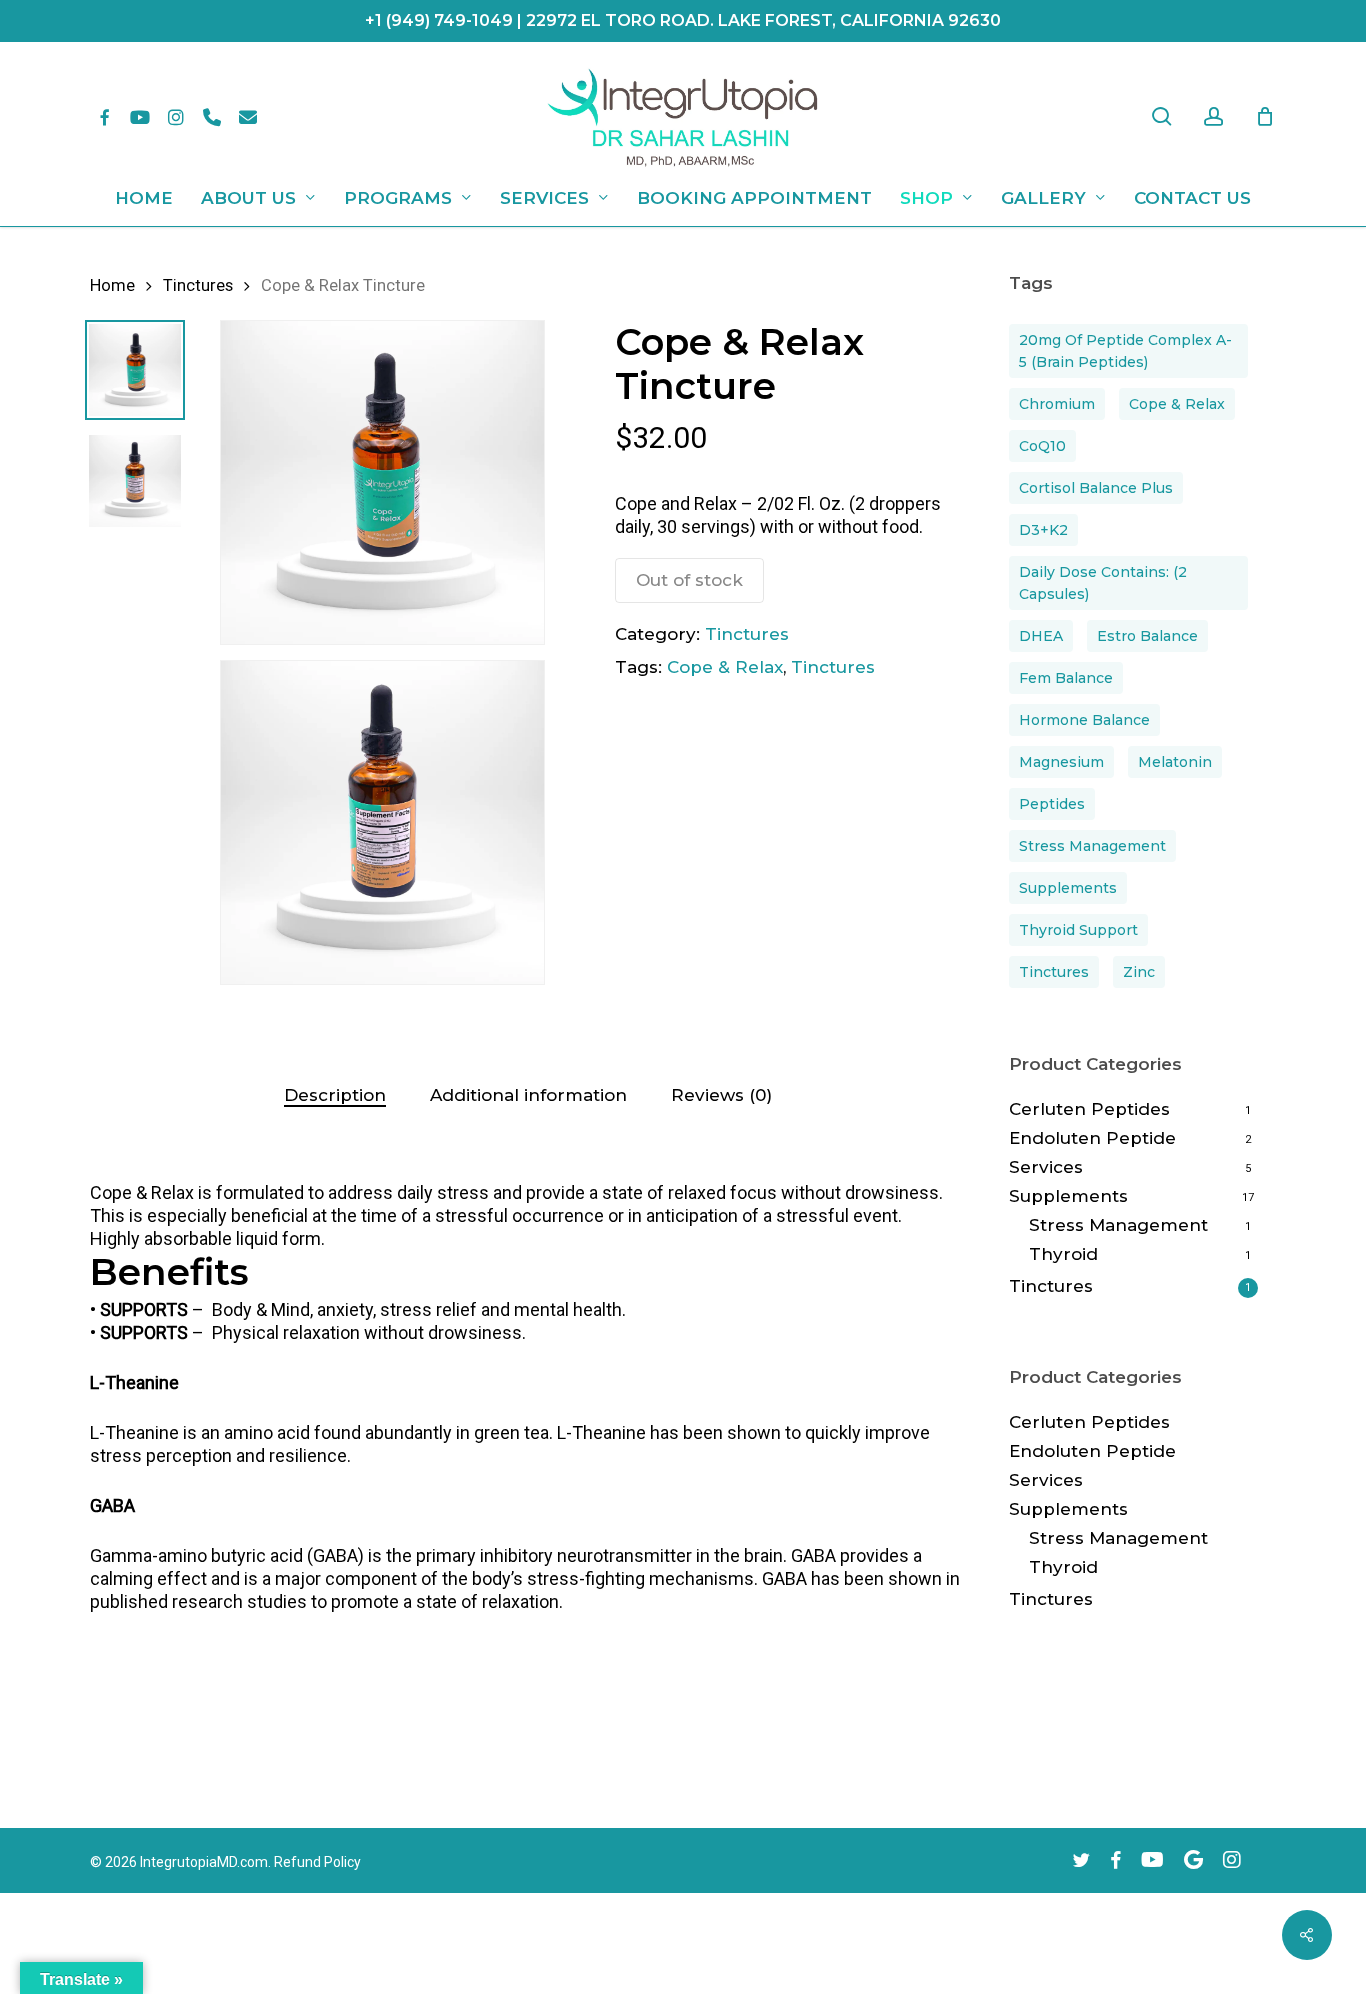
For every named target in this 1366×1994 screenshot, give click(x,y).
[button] (527, 1204)
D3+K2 (1043, 530)
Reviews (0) (721, 1095)
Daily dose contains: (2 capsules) (1103, 583)
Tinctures (198, 285)
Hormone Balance (1084, 720)
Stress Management (1092, 846)
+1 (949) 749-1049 (439, 20)
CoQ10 (1042, 446)
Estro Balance (1147, 636)
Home (112, 285)
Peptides (1052, 804)
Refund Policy (317, 1862)
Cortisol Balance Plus (1096, 488)
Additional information (528, 1095)
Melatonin (1175, 762)
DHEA (1041, 636)
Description (335, 1095)
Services (1046, 1167)
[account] (1214, 116)
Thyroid (1063, 1254)
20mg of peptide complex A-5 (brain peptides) (1125, 351)
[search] (1162, 116)
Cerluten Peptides (1089, 1109)
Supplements (1068, 888)
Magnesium (1061, 762)
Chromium (1057, 404)
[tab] (335, 1095)
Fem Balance (1066, 678)
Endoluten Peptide (1092, 1138)
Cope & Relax (725, 667)
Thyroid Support (1078, 930)
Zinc (1139, 972)
